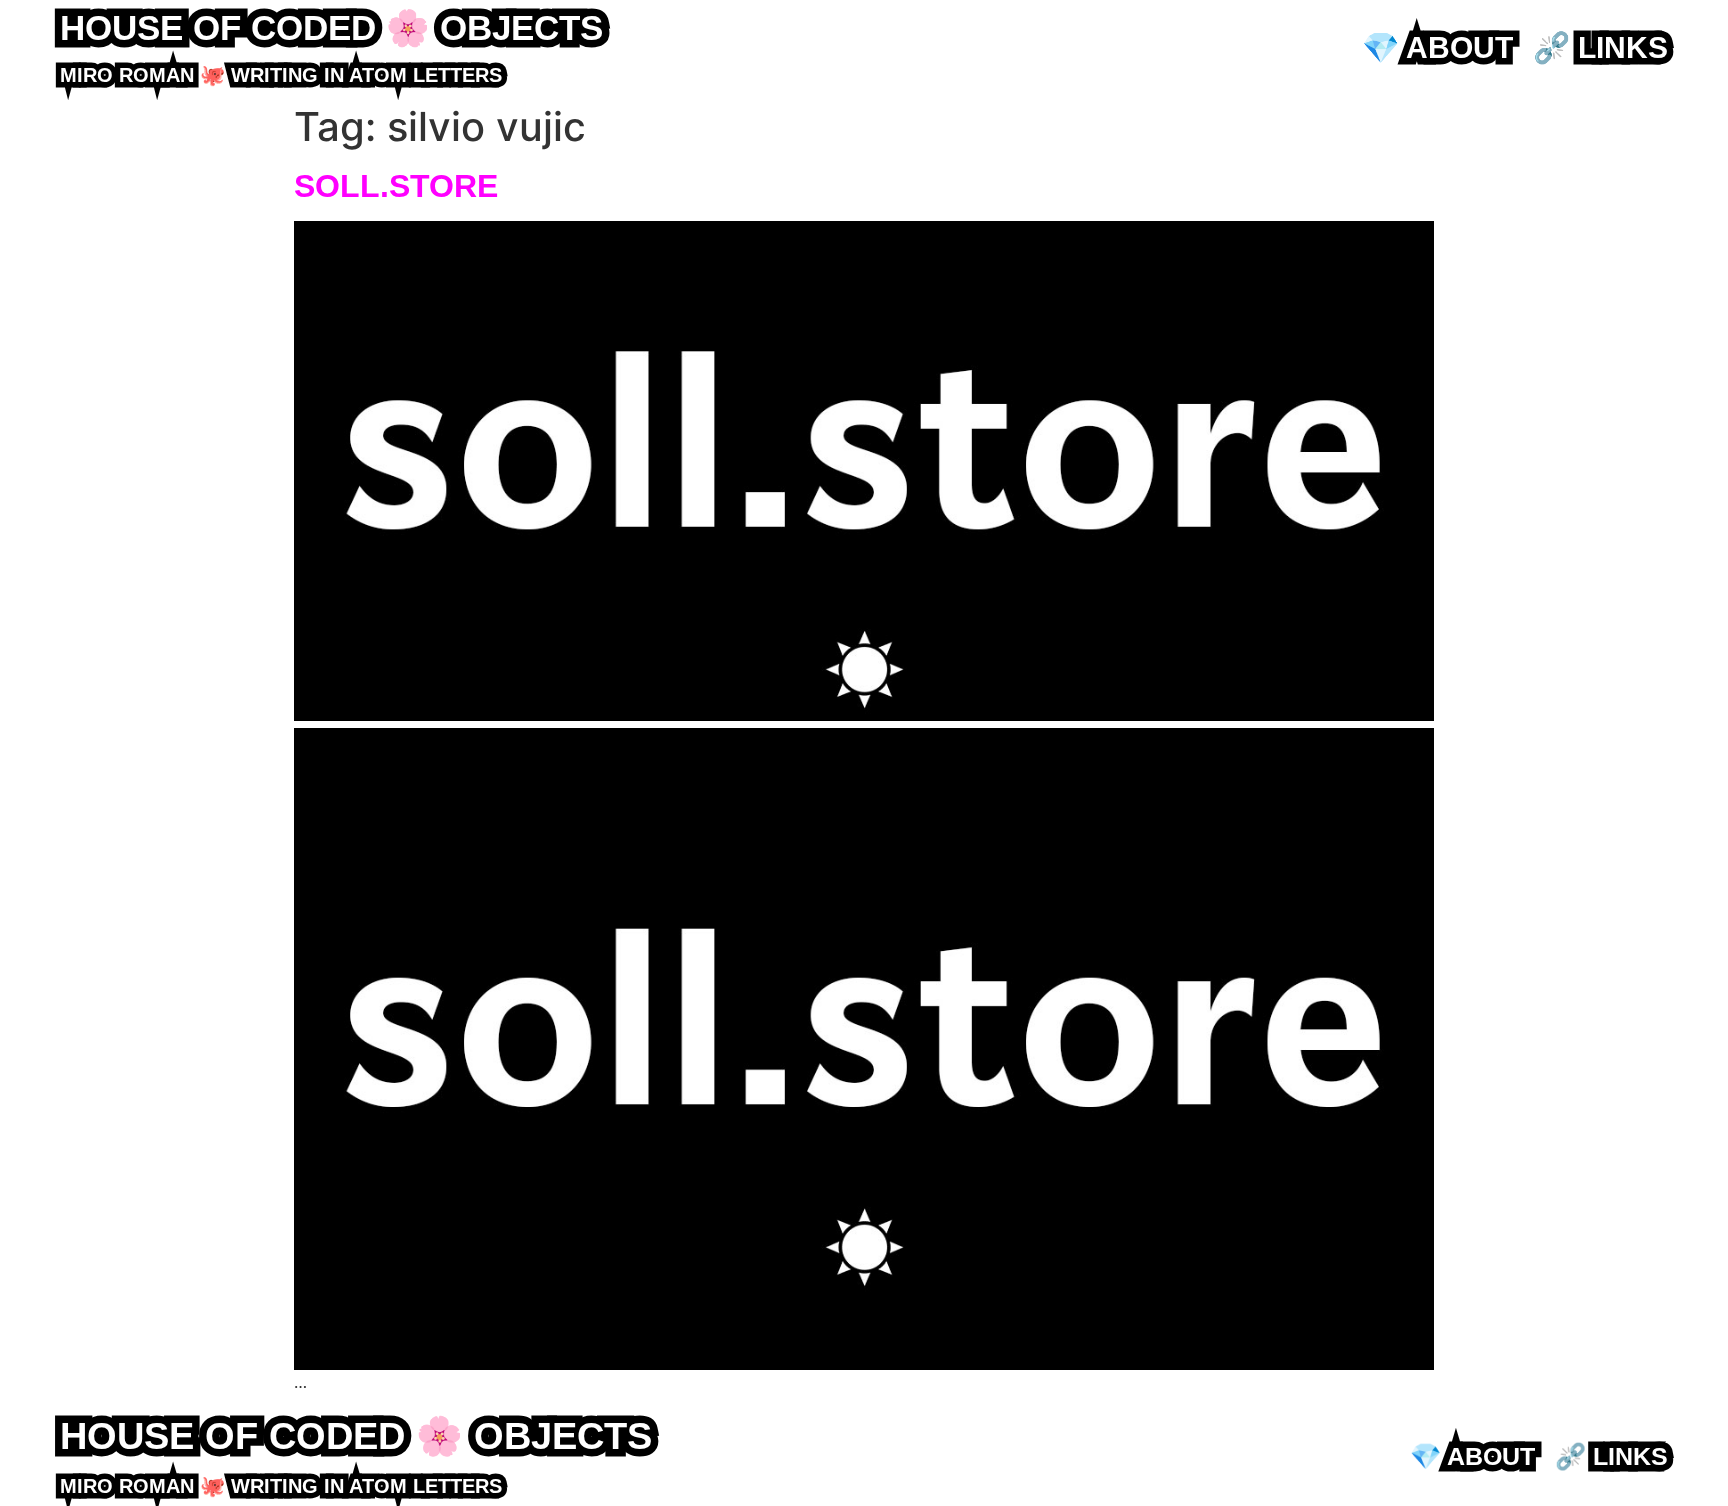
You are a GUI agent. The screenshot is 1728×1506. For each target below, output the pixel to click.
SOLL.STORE (396, 186)
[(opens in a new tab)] (864, 715)
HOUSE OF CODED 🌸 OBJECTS (331, 27)
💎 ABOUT (1437, 47)
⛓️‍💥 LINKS (1600, 47)
